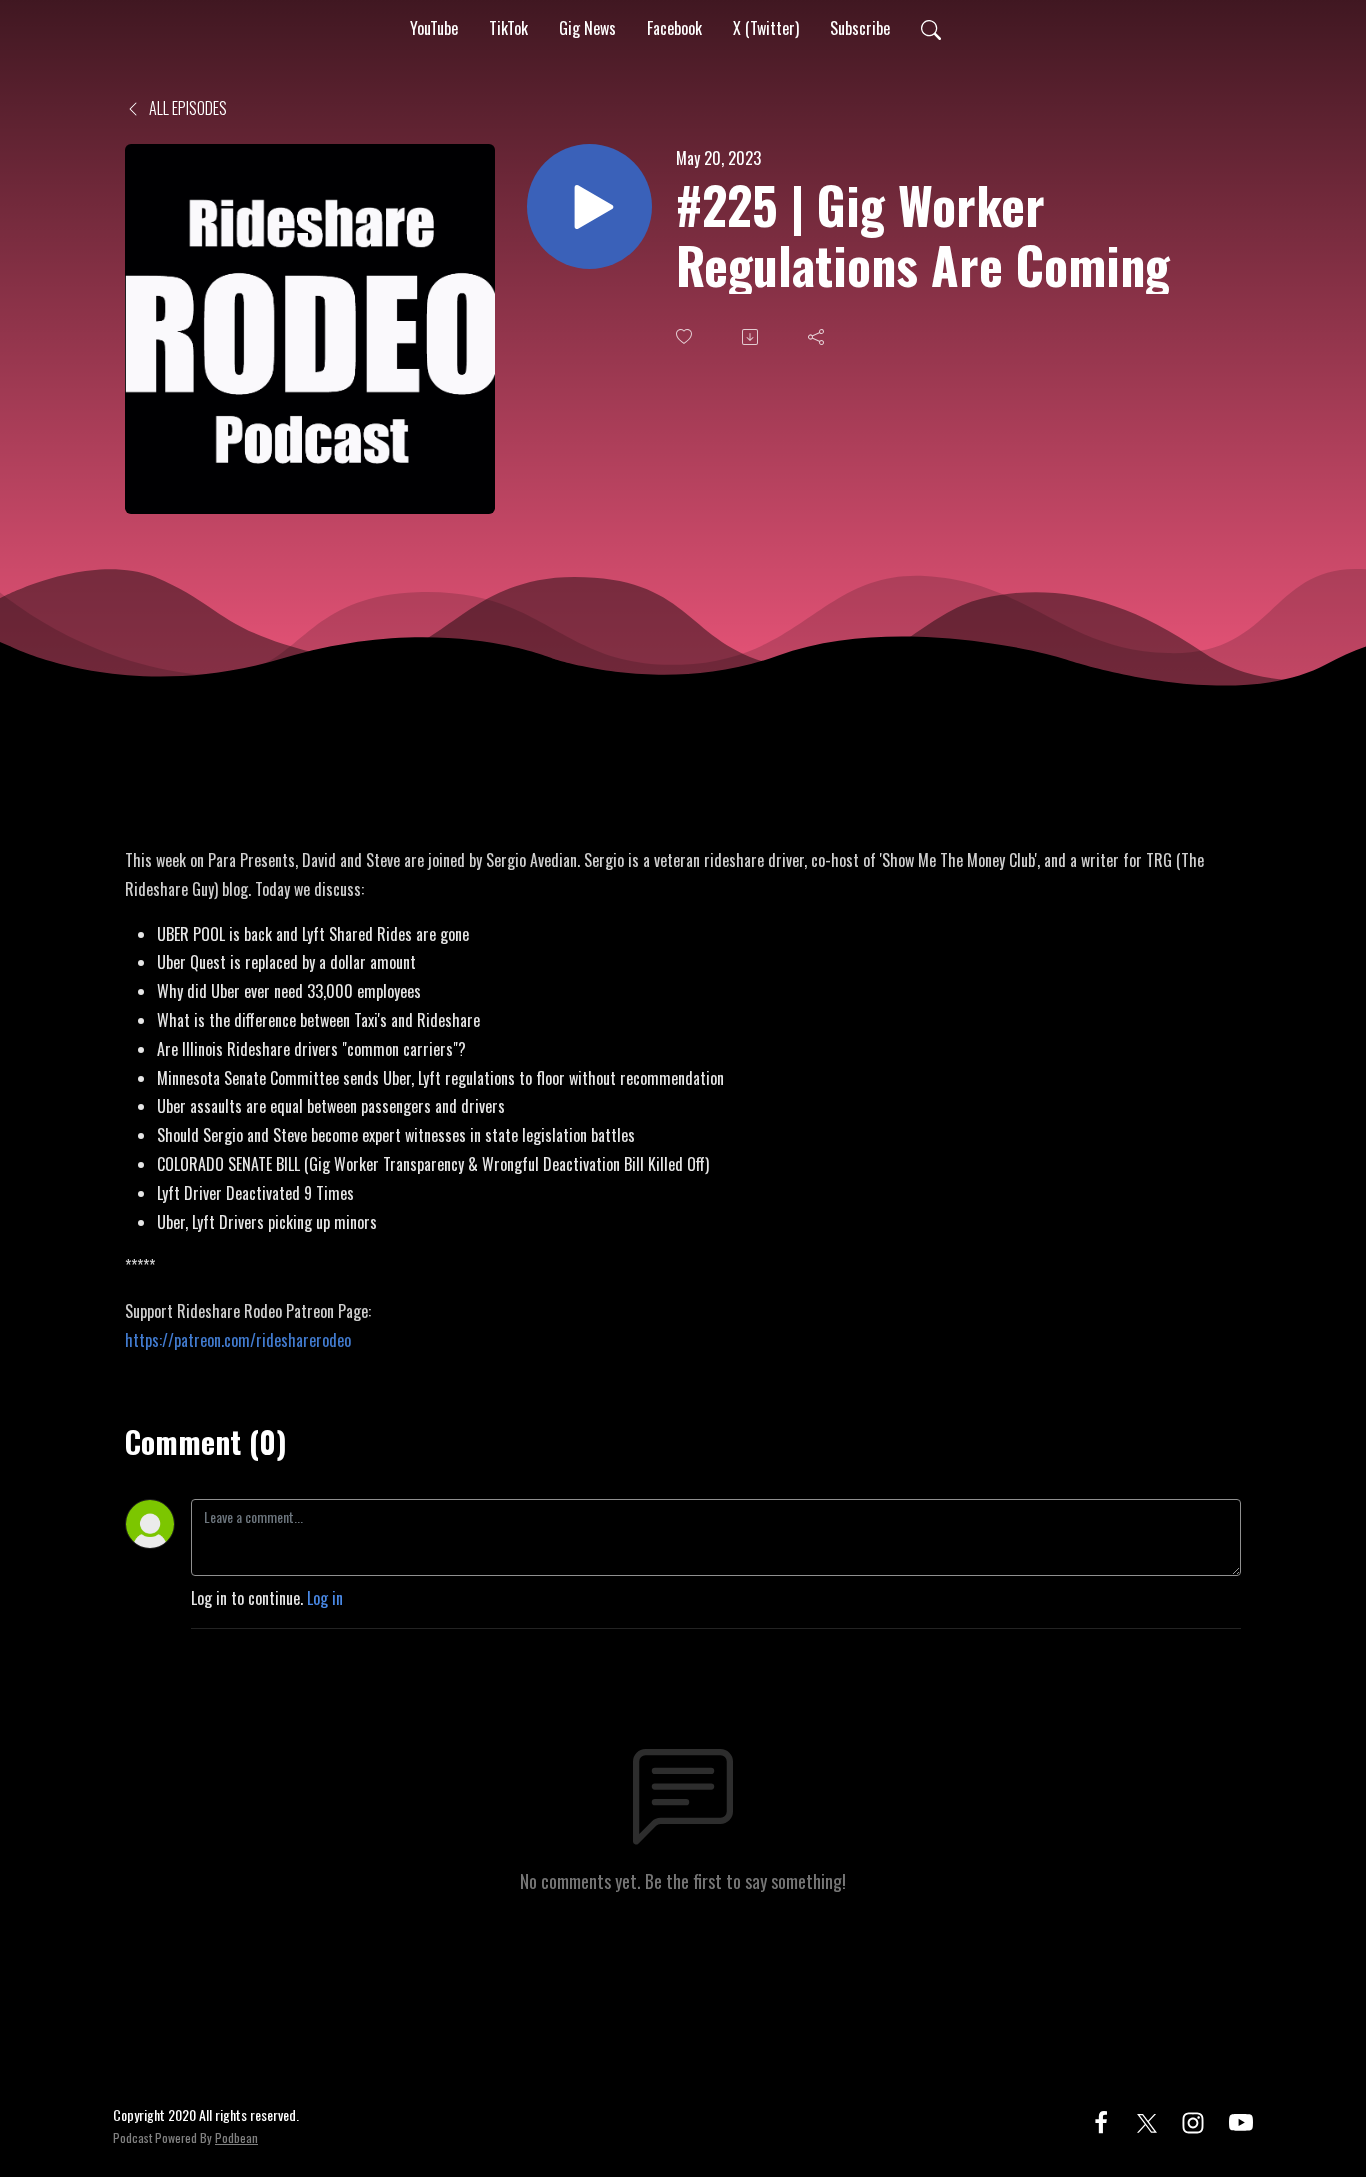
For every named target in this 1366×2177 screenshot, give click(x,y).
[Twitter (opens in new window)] (1147, 2120)
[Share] (818, 337)
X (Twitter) (766, 28)
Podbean (236, 2137)
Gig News (587, 28)
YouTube (434, 28)
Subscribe (860, 28)
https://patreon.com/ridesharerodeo (238, 1340)
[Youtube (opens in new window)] (1241, 2120)
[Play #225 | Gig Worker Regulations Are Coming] (589, 206)
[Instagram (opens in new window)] (1193, 2120)
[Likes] (686, 336)
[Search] (931, 28)
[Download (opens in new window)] (752, 337)
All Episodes (186, 108)
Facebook (674, 28)
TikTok (508, 28)
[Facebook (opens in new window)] (1101, 2120)
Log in (325, 1598)
